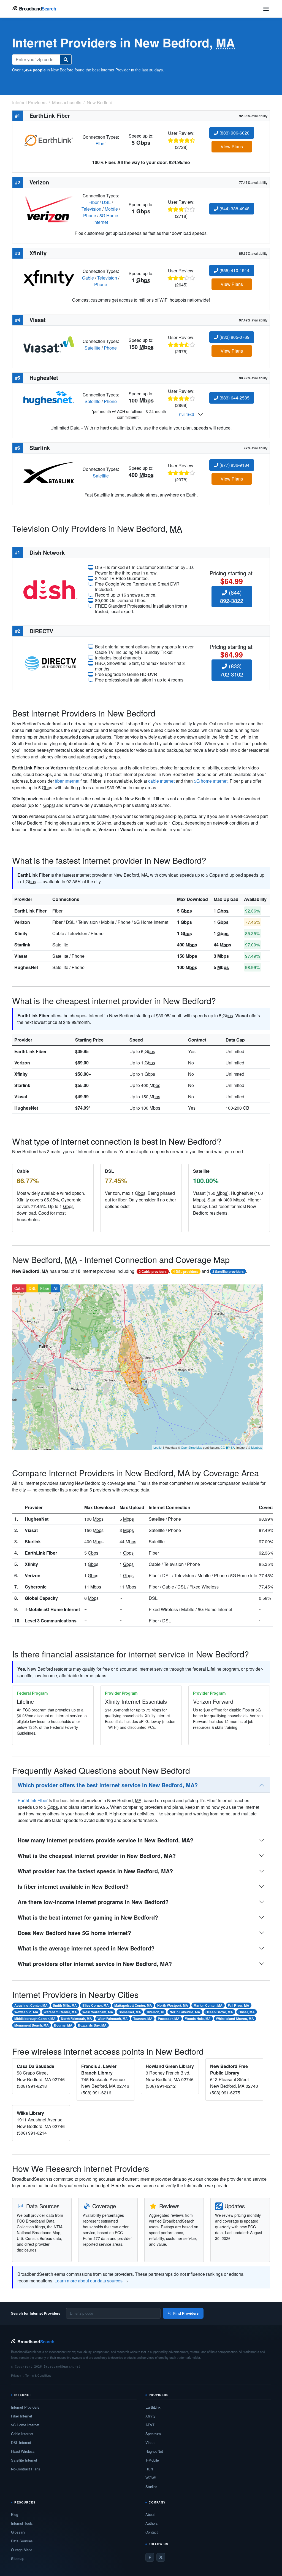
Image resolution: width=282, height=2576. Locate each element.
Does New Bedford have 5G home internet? (74, 1933)
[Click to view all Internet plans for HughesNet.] (49, 398)
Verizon (22, 922)
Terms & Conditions (38, 2375)
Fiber (101, 143)
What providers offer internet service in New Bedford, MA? (95, 1964)
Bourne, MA (63, 2025)
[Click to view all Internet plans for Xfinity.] (49, 277)
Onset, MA (247, 2012)
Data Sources (22, 2541)
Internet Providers (25, 2407)
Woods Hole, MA (198, 2019)
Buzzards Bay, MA (92, 2025)
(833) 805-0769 (234, 337)
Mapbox (257, 1447)
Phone (90, 215)
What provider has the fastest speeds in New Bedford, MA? (95, 1871)
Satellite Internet (24, 2460)
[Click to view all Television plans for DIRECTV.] (50, 663)
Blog (15, 2514)
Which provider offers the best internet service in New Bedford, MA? (108, 1785)
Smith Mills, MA (65, 2005)
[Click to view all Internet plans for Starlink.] (49, 472)
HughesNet (26, 967)
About (150, 2514)
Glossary (18, 2532)
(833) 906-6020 (234, 133)
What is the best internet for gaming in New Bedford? (88, 1917)
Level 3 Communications (51, 1621)
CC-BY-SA (228, 1447)
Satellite (93, 348)
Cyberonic (36, 1587)
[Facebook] (150, 2557)
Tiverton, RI (155, 2012)
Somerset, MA (130, 2012)
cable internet (161, 781)
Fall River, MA (238, 2005)
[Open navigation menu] (266, 9)
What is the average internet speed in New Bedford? (86, 1948)
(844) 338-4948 (234, 209)
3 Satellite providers (228, 1271)
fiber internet (67, 781)
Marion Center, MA (208, 2005)
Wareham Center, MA (60, 2012)
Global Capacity (41, 1598)
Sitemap (18, 2558)
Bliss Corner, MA (96, 2005)
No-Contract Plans (26, 2469)
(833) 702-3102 (232, 670)
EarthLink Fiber (30, 911)
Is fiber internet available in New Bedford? (73, 1886)
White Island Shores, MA (235, 2019)
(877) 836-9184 (234, 465)
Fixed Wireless (23, 2451)
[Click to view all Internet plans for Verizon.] (49, 208)
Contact (152, 2532)
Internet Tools (22, 2523)
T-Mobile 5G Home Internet (52, 1609)
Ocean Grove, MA (219, 2012)
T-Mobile (152, 2460)
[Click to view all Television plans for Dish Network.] (50, 589)
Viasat (21, 956)
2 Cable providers (153, 1271)
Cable (88, 278)
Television (91, 209)
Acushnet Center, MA (31, 2005)
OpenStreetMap (192, 1447)
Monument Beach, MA (32, 2025)
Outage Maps (22, 2550)
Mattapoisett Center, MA (133, 2005)
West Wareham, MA (98, 2012)
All (55, 1288)
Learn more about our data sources (89, 2281)
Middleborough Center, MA (35, 2019)
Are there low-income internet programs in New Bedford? (93, 1902)
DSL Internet (21, 2442)
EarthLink (153, 2407)
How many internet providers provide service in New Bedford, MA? (105, 1840)
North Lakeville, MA (185, 2012)
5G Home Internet (106, 219)
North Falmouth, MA (76, 2019)
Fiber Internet (22, 2416)
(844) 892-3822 (232, 596)
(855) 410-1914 (234, 270)
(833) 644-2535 (234, 398)
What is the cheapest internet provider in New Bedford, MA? (97, 1855)
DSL (106, 202)
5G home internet (211, 781)
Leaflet (158, 1447)
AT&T (150, 2425)
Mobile (111, 209)
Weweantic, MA (26, 2012)
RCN (149, 2469)
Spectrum (153, 2434)
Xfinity (21, 933)
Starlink (22, 945)
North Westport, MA (173, 2005)
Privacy (16, 2375)
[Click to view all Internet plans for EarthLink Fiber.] (49, 140)
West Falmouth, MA (113, 2019)
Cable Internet (22, 2434)
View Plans (232, 147)
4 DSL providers (186, 1271)
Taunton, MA (143, 2019)
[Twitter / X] (161, 2557)
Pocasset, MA (169, 2019)
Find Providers (186, 2313)
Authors (152, 2523)
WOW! (151, 2478)
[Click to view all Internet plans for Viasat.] (49, 344)
